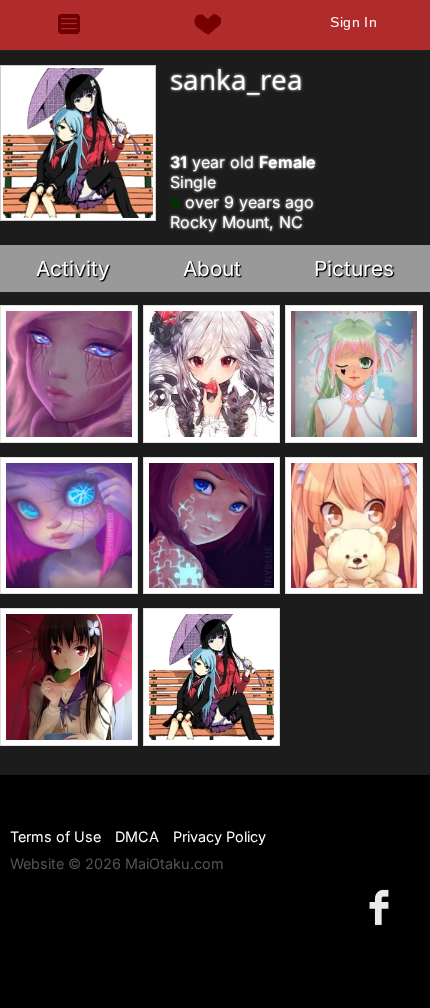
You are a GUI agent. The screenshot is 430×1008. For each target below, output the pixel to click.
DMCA (137, 836)
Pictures (354, 268)
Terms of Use (55, 836)
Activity (73, 268)
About (212, 268)
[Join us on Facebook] (383, 906)
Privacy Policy (219, 836)
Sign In (353, 22)
